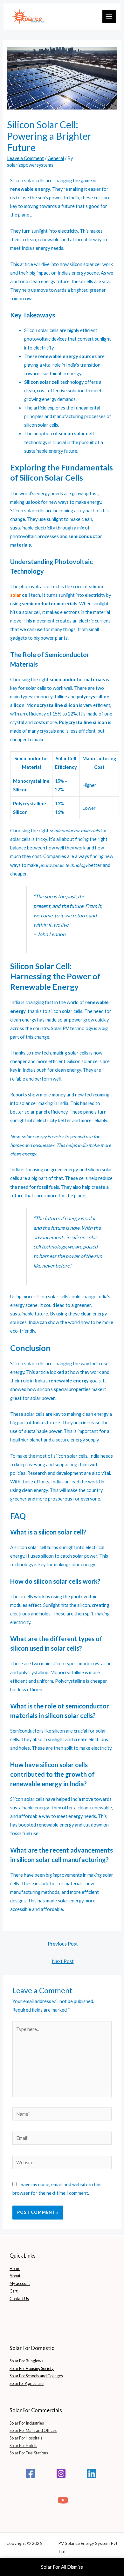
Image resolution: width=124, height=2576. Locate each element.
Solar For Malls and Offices (33, 2430)
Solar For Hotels (23, 2446)
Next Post (63, 1961)
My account (20, 2283)
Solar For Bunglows (26, 2361)
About (15, 2276)
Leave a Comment (25, 158)
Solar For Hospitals (26, 2438)
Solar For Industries (27, 2423)
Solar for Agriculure (27, 2383)
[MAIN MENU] (109, 17)
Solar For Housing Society (32, 2368)
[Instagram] (61, 2473)
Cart (14, 2291)
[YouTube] (63, 2500)
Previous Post (63, 1944)
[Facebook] (31, 2473)
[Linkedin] (92, 2473)
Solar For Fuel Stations (29, 2453)
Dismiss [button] (75, 2567)
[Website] (62, 2163)
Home (15, 2268)
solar (16, 595)
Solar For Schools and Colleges (36, 2376)
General (56, 158)
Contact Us (19, 2299)
